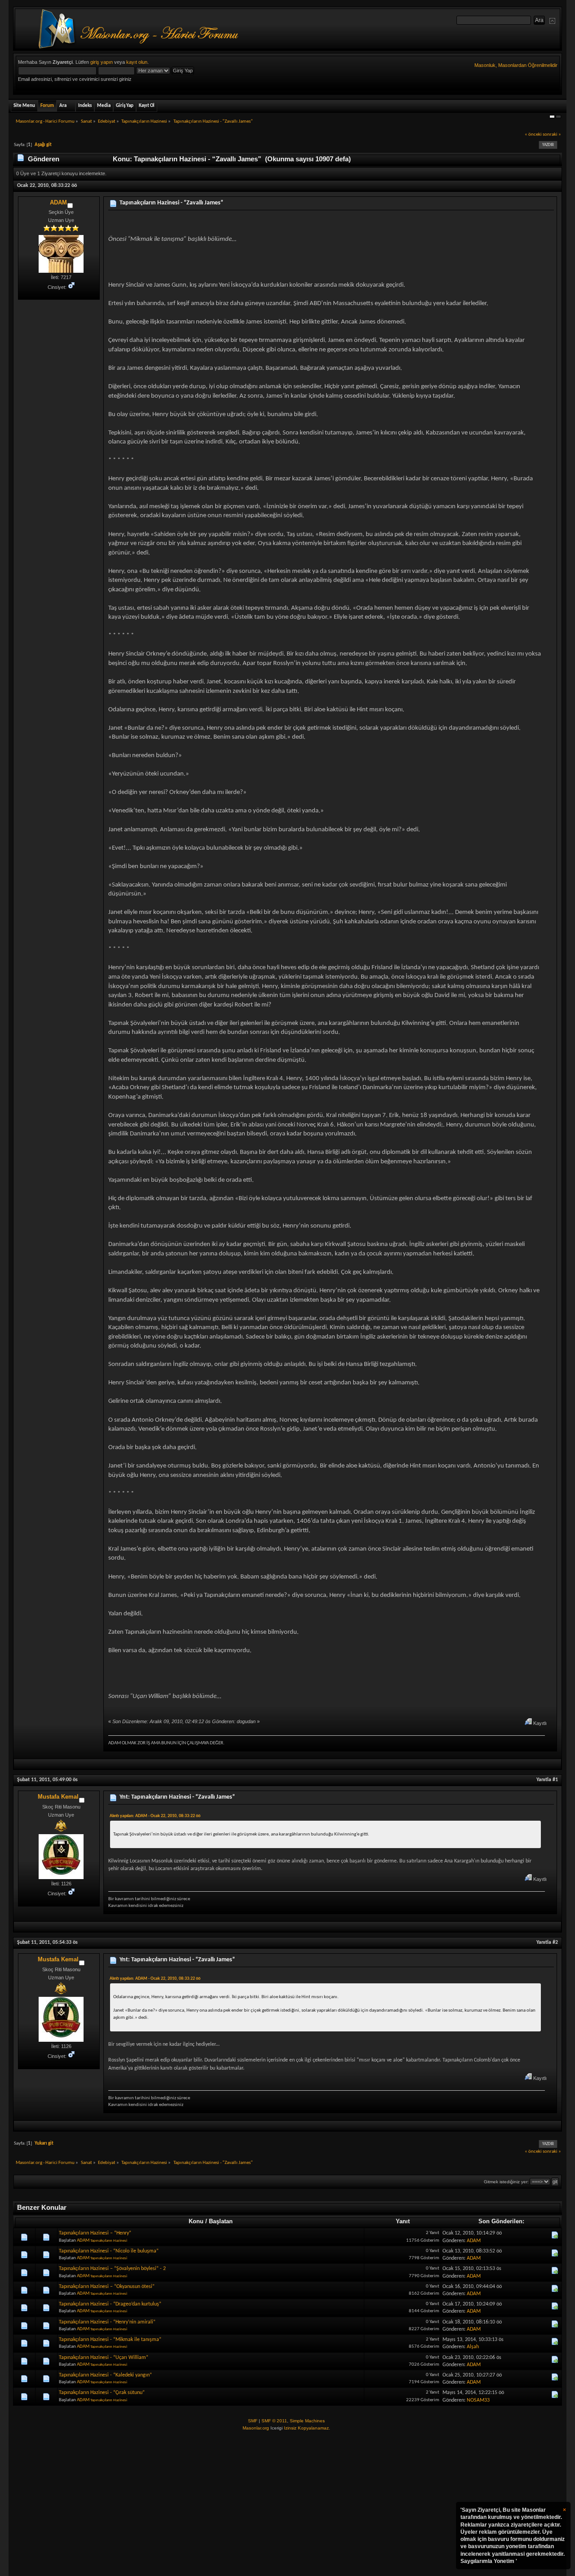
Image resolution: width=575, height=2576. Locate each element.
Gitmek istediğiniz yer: (506, 2182)
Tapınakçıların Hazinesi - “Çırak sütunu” (102, 2393)
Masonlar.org (256, 2428)
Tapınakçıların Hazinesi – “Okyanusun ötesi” (107, 2287)
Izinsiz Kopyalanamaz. (307, 2428)
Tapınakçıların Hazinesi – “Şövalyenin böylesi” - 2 (112, 2269)
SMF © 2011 (274, 2421)
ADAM (58, 202)
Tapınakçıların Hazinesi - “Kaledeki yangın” (105, 2375)
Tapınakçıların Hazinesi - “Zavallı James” (171, 203)
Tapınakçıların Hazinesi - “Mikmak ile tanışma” (110, 2340)
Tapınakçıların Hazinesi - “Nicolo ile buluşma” (109, 2251)
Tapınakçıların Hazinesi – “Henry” (95, 2233)
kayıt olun (137, 62)
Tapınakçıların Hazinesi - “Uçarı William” (104, 2358)
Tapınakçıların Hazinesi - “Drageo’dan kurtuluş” (110, 2304)
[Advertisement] (287, 2504)
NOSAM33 (478, 2400)
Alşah (473, 2347)
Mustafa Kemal (58, 1797)
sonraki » (552, 135)
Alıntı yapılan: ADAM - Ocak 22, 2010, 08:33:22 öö (155, 1816)
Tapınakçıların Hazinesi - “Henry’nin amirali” (107, 2322)
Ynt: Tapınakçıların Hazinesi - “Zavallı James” (177, 1797)
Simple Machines (307, 2421)
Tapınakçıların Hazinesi (109, 2241)
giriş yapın (102, 62)
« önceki (533, 135)
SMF (253, 2421)
